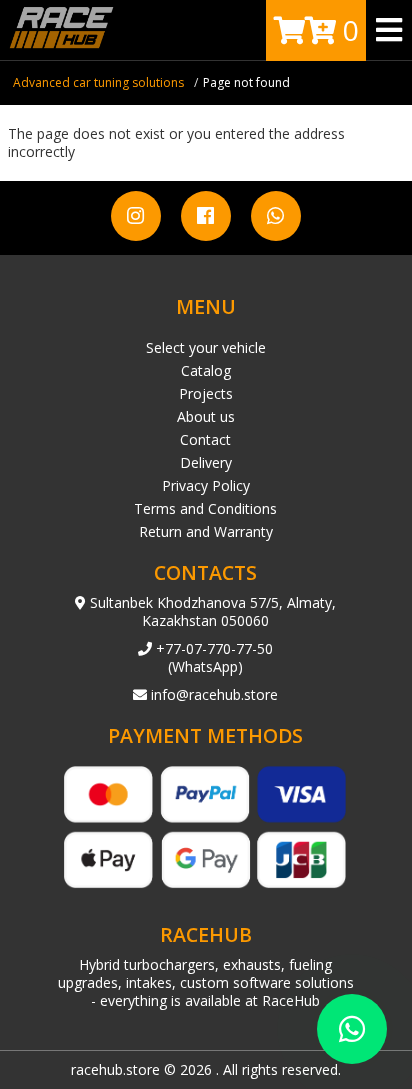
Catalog (206, 370)
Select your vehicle (206, 347)
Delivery (206, 462)
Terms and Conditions (205, 508)
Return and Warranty (206, 531)
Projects (206, 393)
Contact (205, 439)
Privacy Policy (206, 485)
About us (206, 416)
